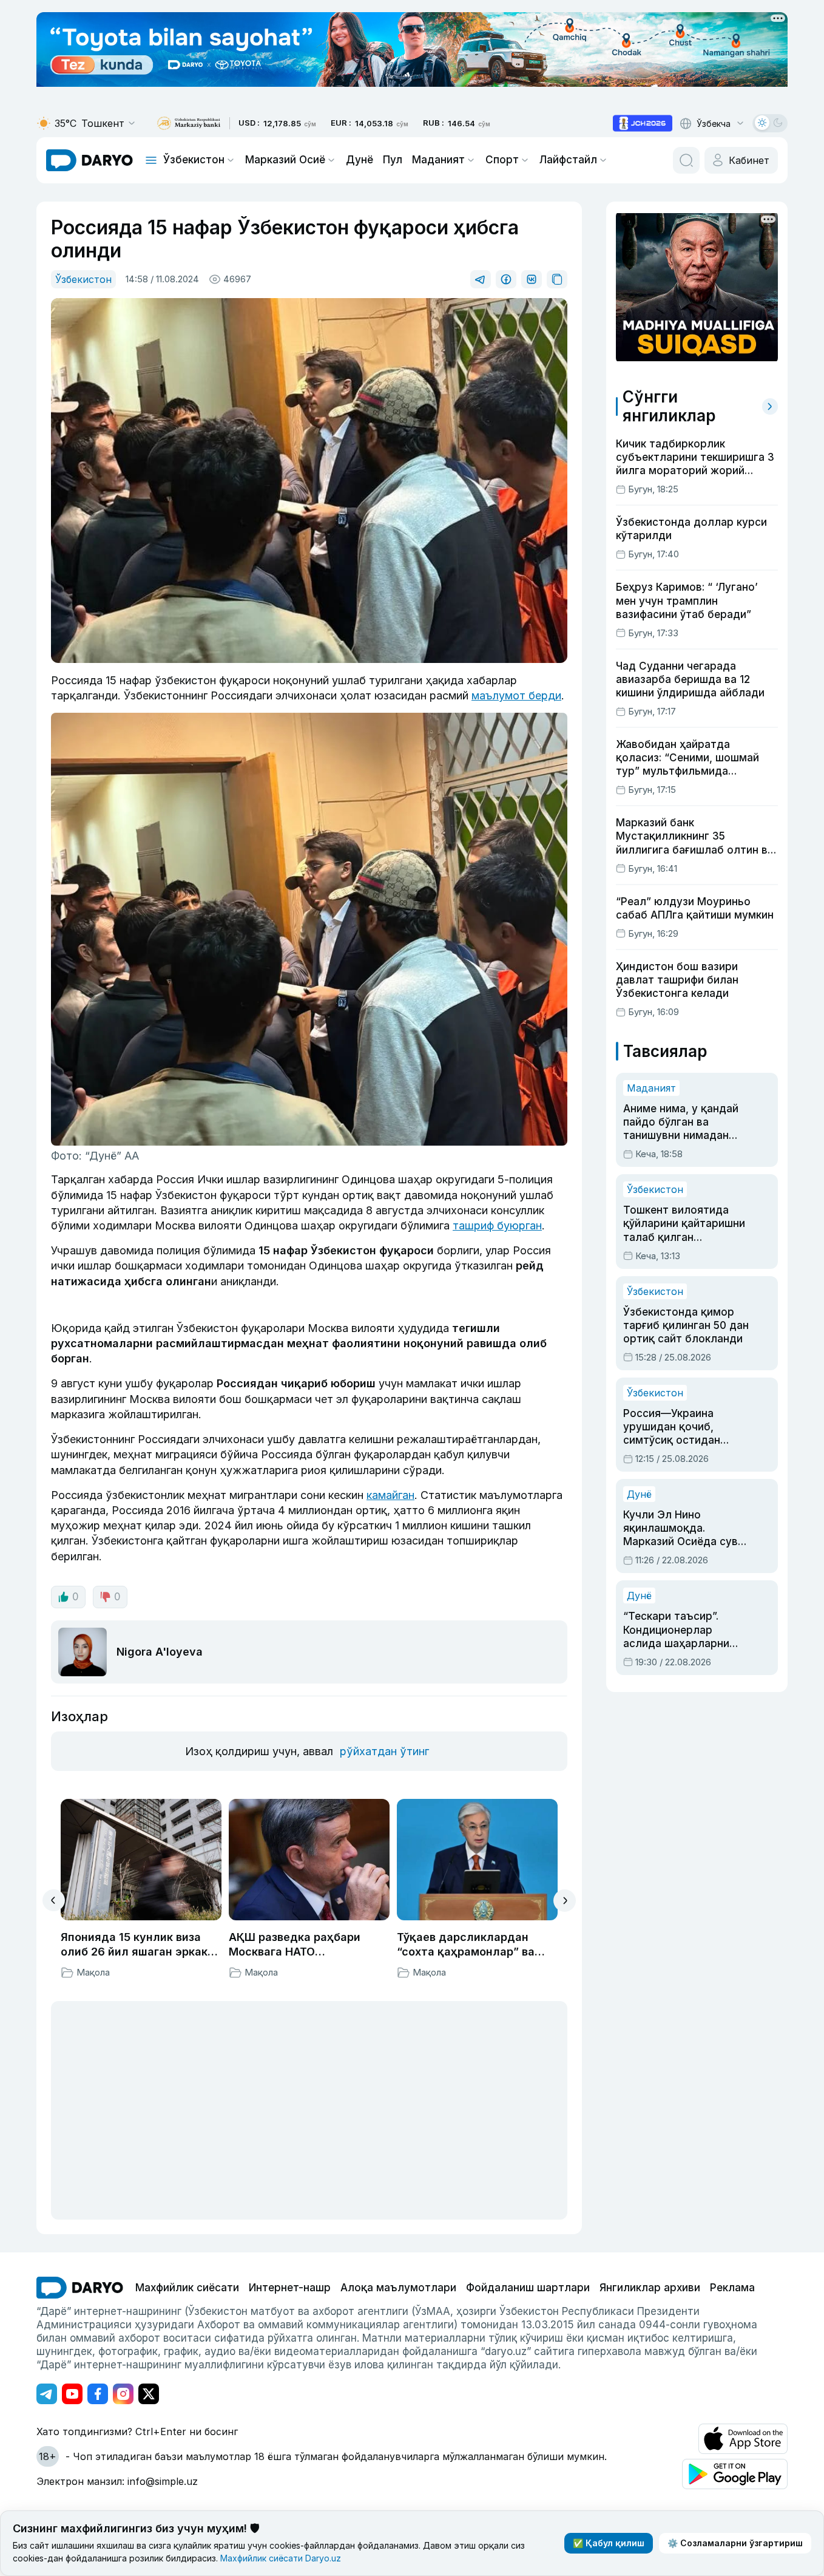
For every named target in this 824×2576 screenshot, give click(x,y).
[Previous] (54, 1900)
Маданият (438, 160)
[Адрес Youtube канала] (72, 2394)
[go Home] (80, 2288)
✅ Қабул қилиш (609, 2543)
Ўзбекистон (194, 160)
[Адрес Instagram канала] (123, 2394)
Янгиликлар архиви (650, 2288)
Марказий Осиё (285, 160)
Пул (393, 160)
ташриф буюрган (497, 1225)
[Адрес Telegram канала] (47, 2394)
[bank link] (189, 124)
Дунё (360, 160)
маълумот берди (516, 695)
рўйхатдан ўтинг (384, 1751)
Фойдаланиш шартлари (528, 2288)
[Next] (565, 1901)
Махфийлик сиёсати (187, 2288)
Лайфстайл (568, 160)
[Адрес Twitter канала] (149, 2394)
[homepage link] (89, 160)
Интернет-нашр (290, 2288)
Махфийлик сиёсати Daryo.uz (281, 2558)
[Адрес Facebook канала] (98, 2394)
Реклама (732, 2288)
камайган (390, 1495)
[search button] (686, 160)
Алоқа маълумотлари (398, 2288)
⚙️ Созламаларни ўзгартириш (735, 2543)
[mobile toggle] (151, 160)
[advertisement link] (643, 123)
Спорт (502, 160)
